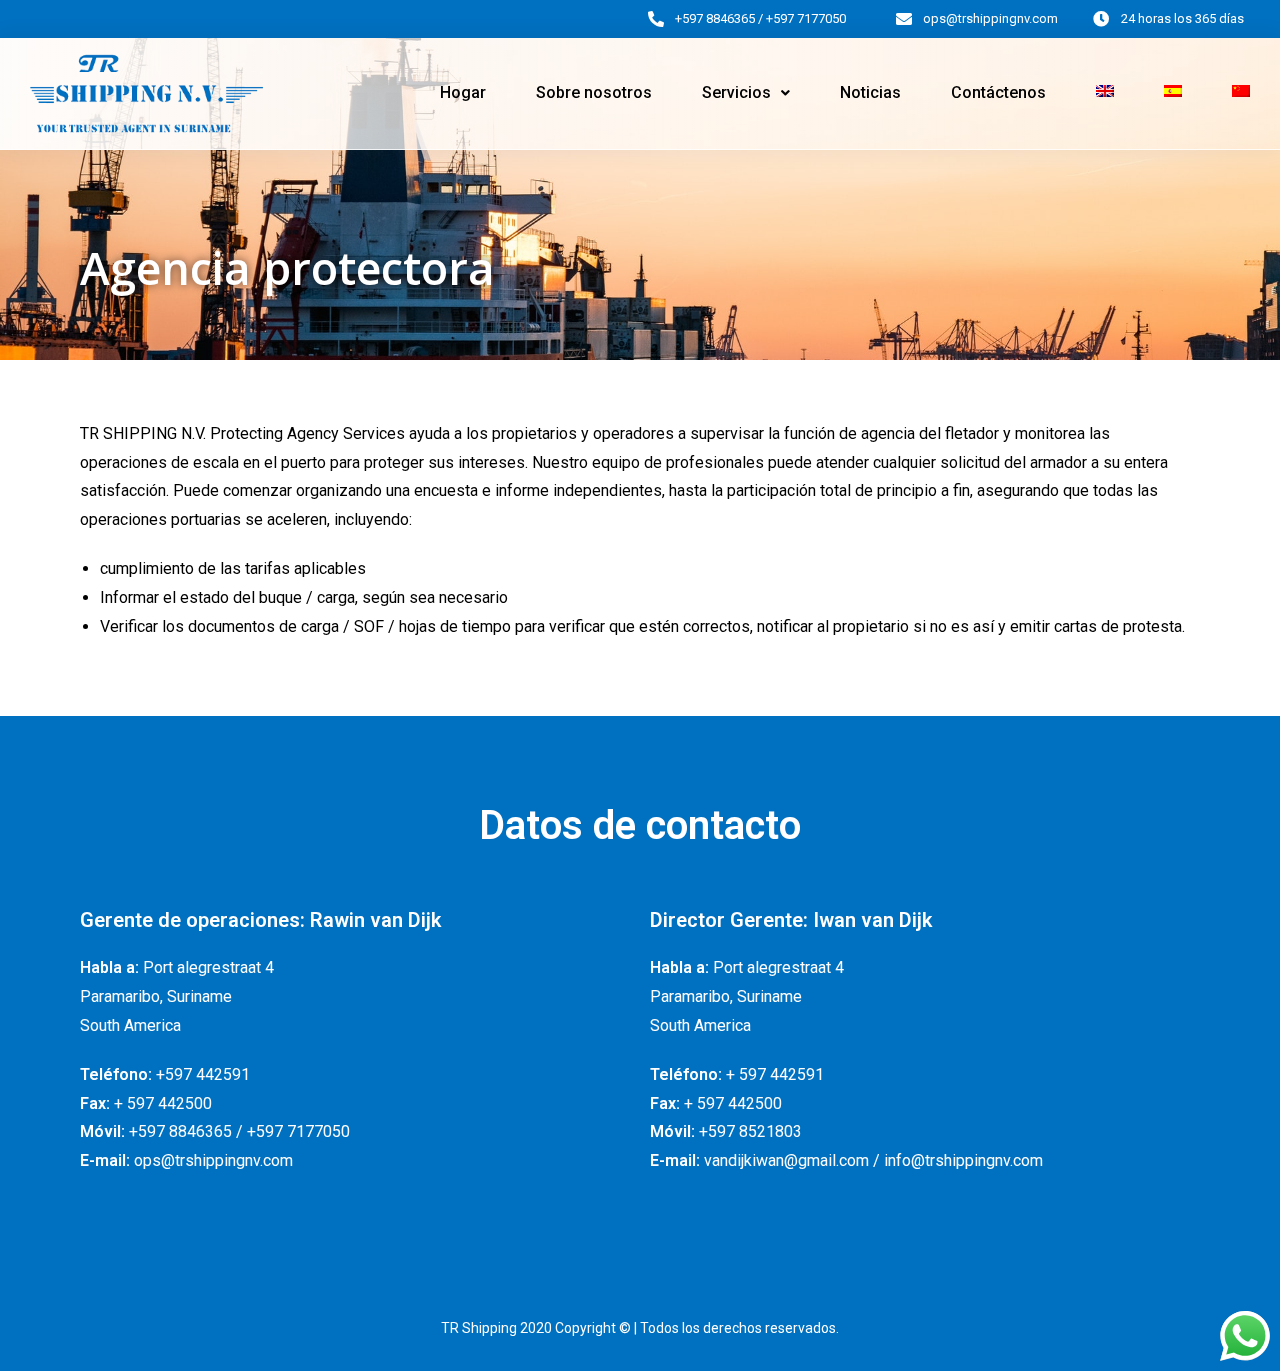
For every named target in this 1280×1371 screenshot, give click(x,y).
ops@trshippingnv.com (990, 18)
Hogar (463, 92)
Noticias (870, 92)
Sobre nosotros (594, 92)
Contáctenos (998, 92)
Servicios (736, 92)
